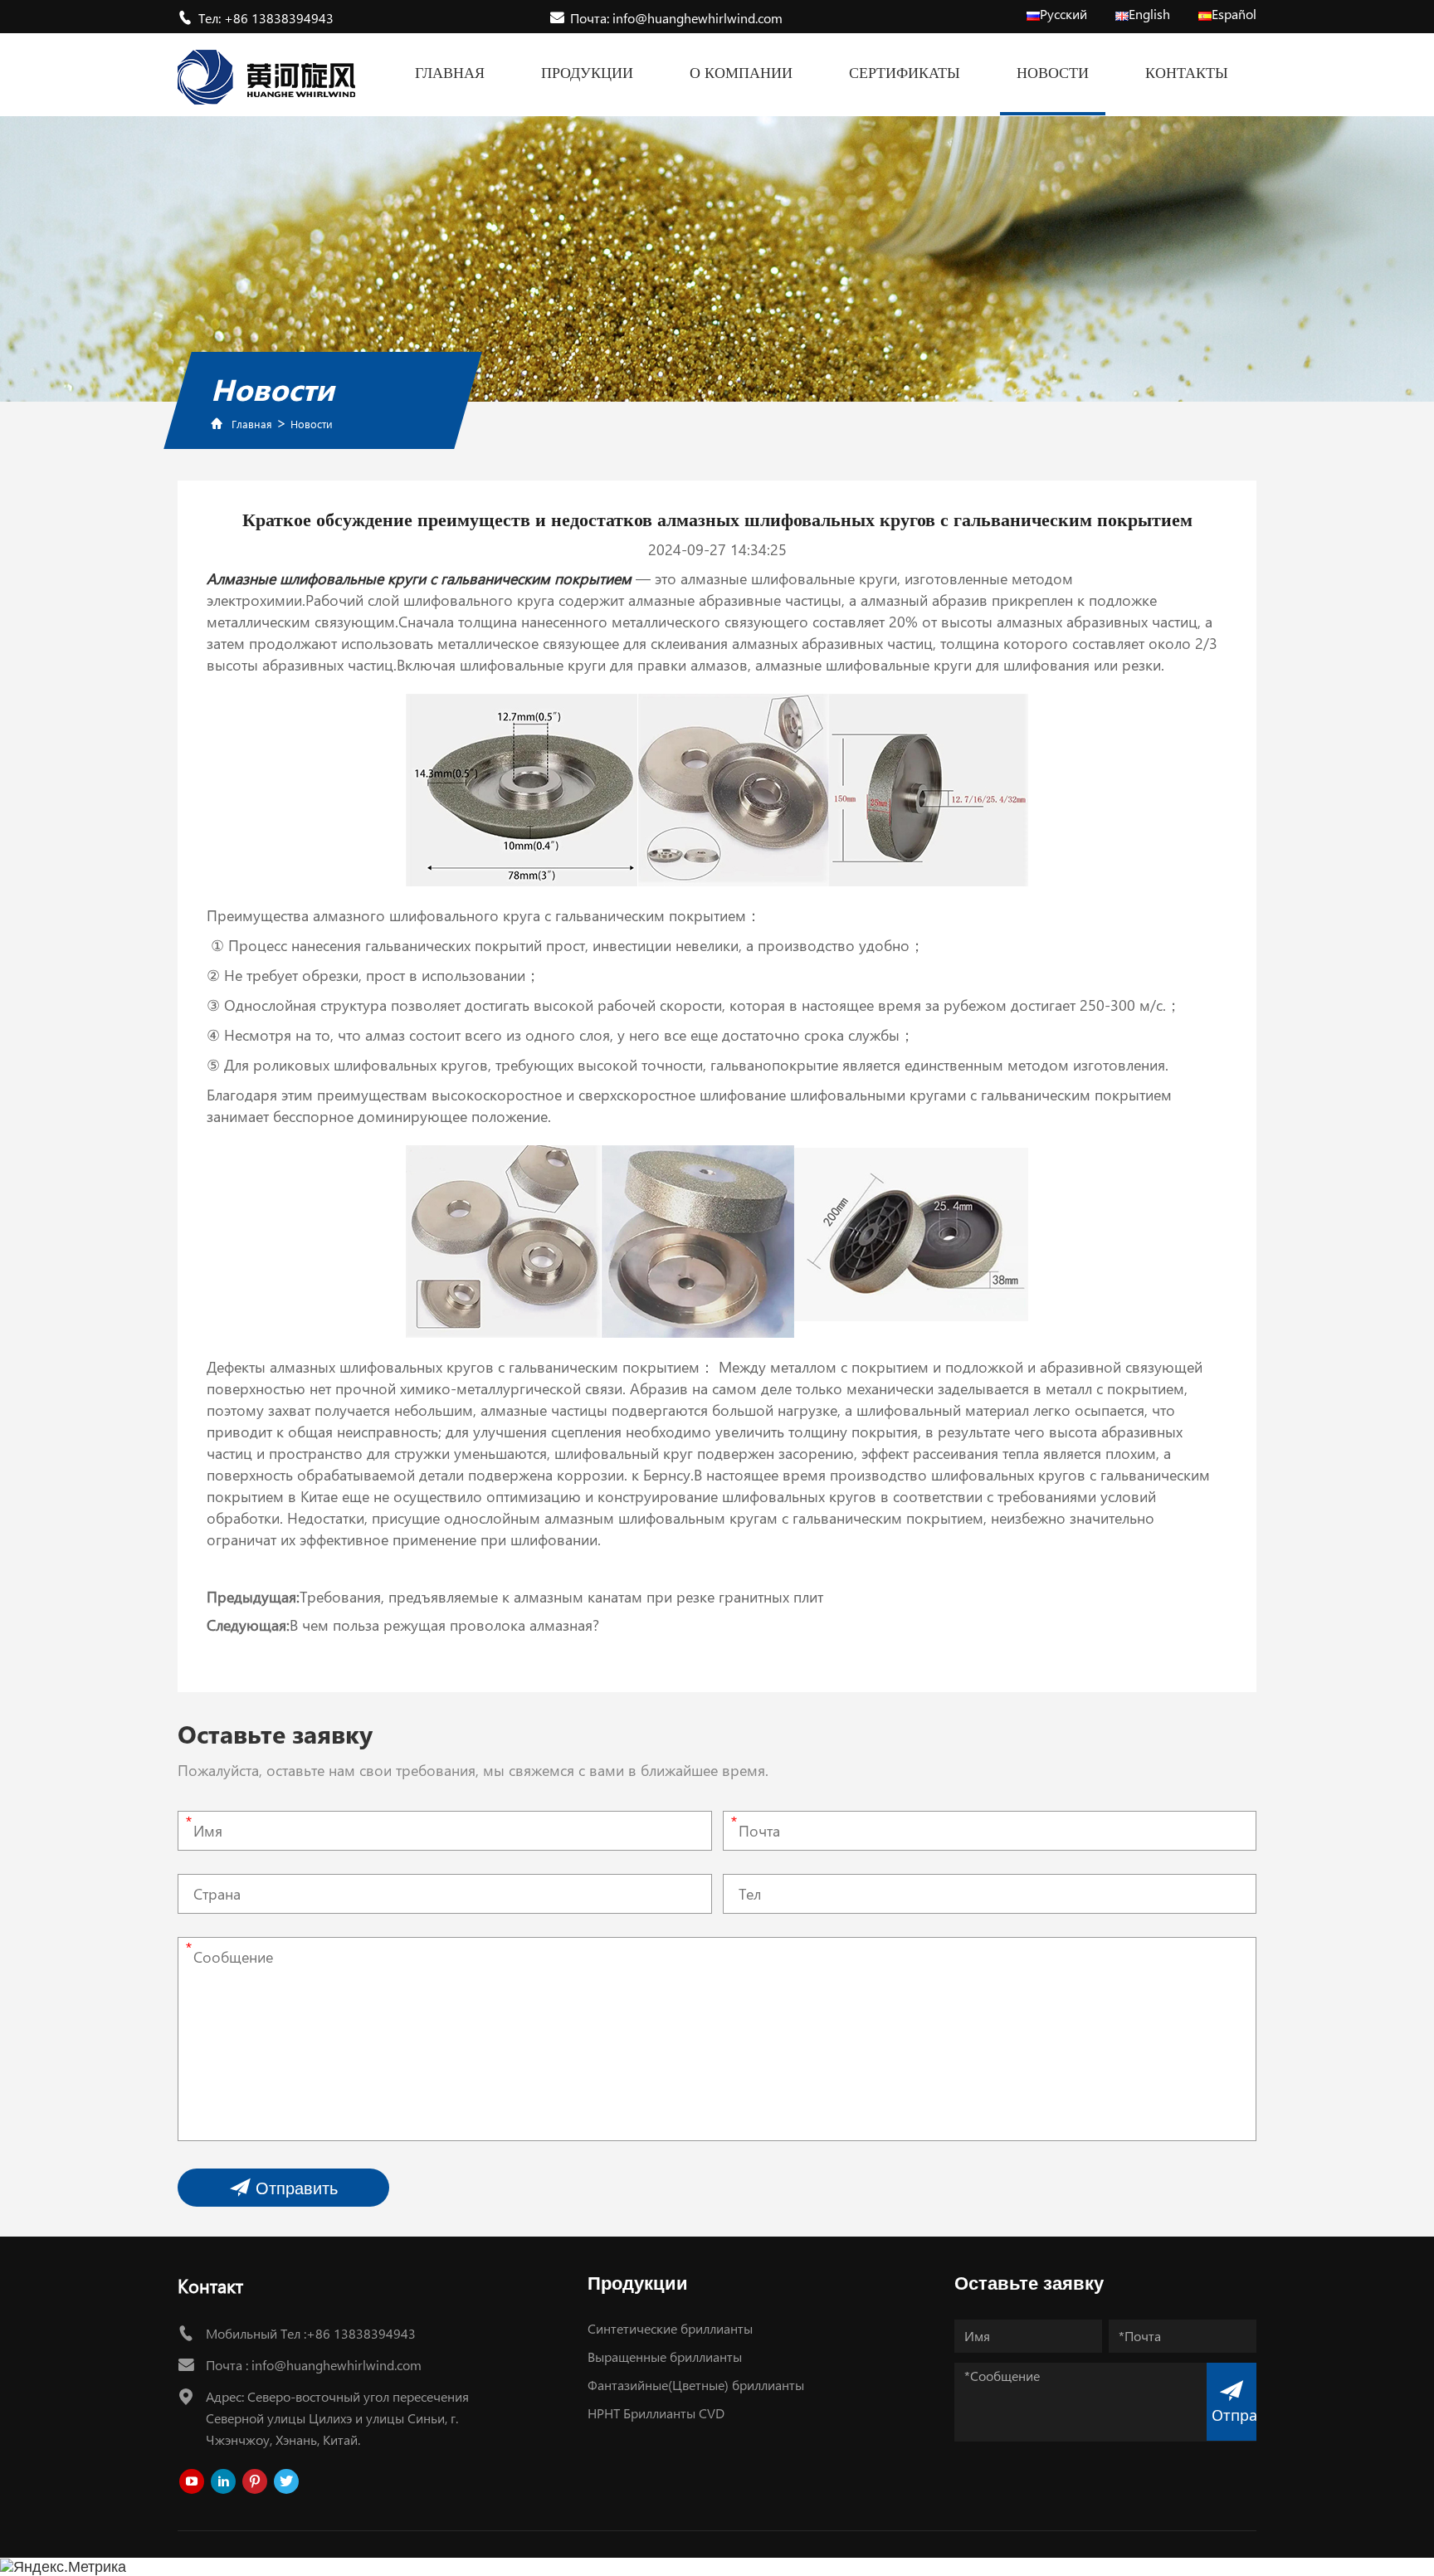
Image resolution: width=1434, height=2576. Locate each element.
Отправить (294, 2188)
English (1149, 14)
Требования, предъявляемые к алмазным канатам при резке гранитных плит (561, 1597)
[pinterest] (255, 2481)
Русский (1063, 14)
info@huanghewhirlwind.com (337, 2365)
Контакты (1187, 73)
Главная (450, 73)
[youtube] (192, 2481)
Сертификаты (905, 73)
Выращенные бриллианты (665, 2356)
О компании (741, 73)
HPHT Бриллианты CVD (656, 2413)
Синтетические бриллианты (670, 2328)
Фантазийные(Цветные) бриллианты (696, 2385)
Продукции (587, 73)
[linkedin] (223, 2481)
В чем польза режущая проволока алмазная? (444, 1625)
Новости (1053, 73)
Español (1234, 14)
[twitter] (286, 2481)
